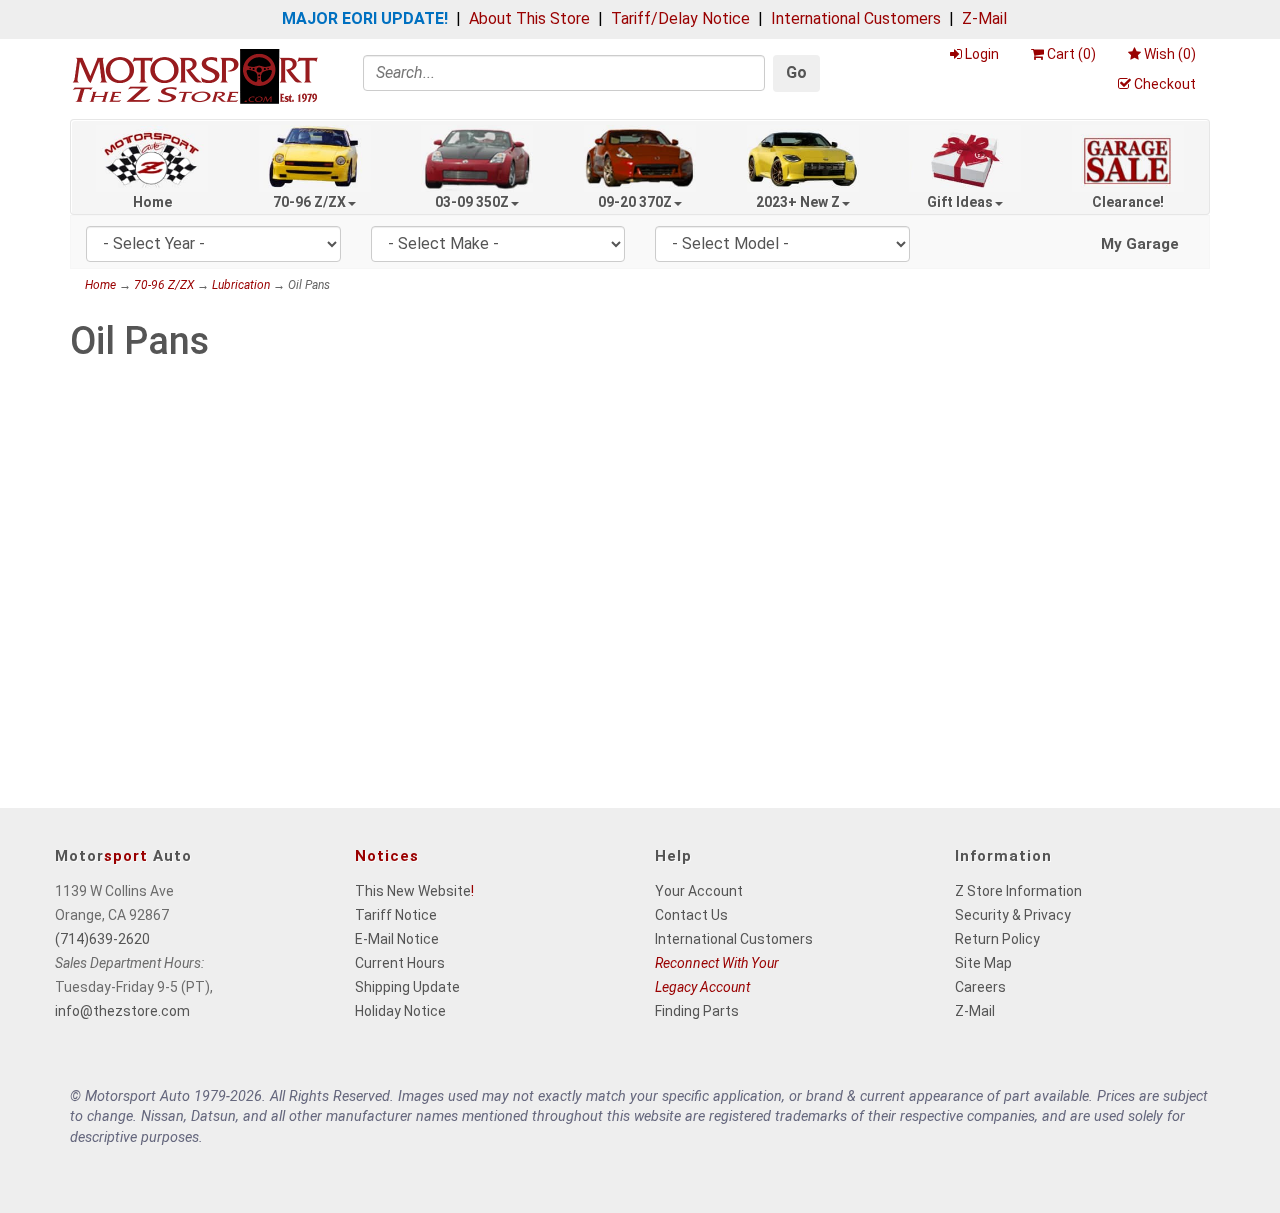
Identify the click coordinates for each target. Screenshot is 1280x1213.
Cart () (1071, 54)
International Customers (856, 18)
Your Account (699, 891)
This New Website (413, 891)
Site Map (983, 963)
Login (982, 54)
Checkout (1165, 84)
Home (152, 202)
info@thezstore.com (122, 1011)
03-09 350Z (472, 202)
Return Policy (997, 939)
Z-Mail (984, 18)
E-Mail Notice (397, 939)
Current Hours (400, 963)
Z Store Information (1018, 891)
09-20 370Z (635, 202)
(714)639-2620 (102, 939)
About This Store (529, 18)
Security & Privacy (1013, 915)
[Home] (195, 75)
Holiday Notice (400, 1011)
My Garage (1140, 244)
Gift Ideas (960, 202)
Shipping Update (407, 987)
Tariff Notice (396, 915)
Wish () (1170, 54)
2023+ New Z (798, 202)
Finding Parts (697, 1011)
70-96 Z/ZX (309, 202)
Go (796, 72)
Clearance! (1128, 202)
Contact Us (691, 915)
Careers (980, 987)
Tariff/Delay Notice (680, 18)
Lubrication (241, 285)
